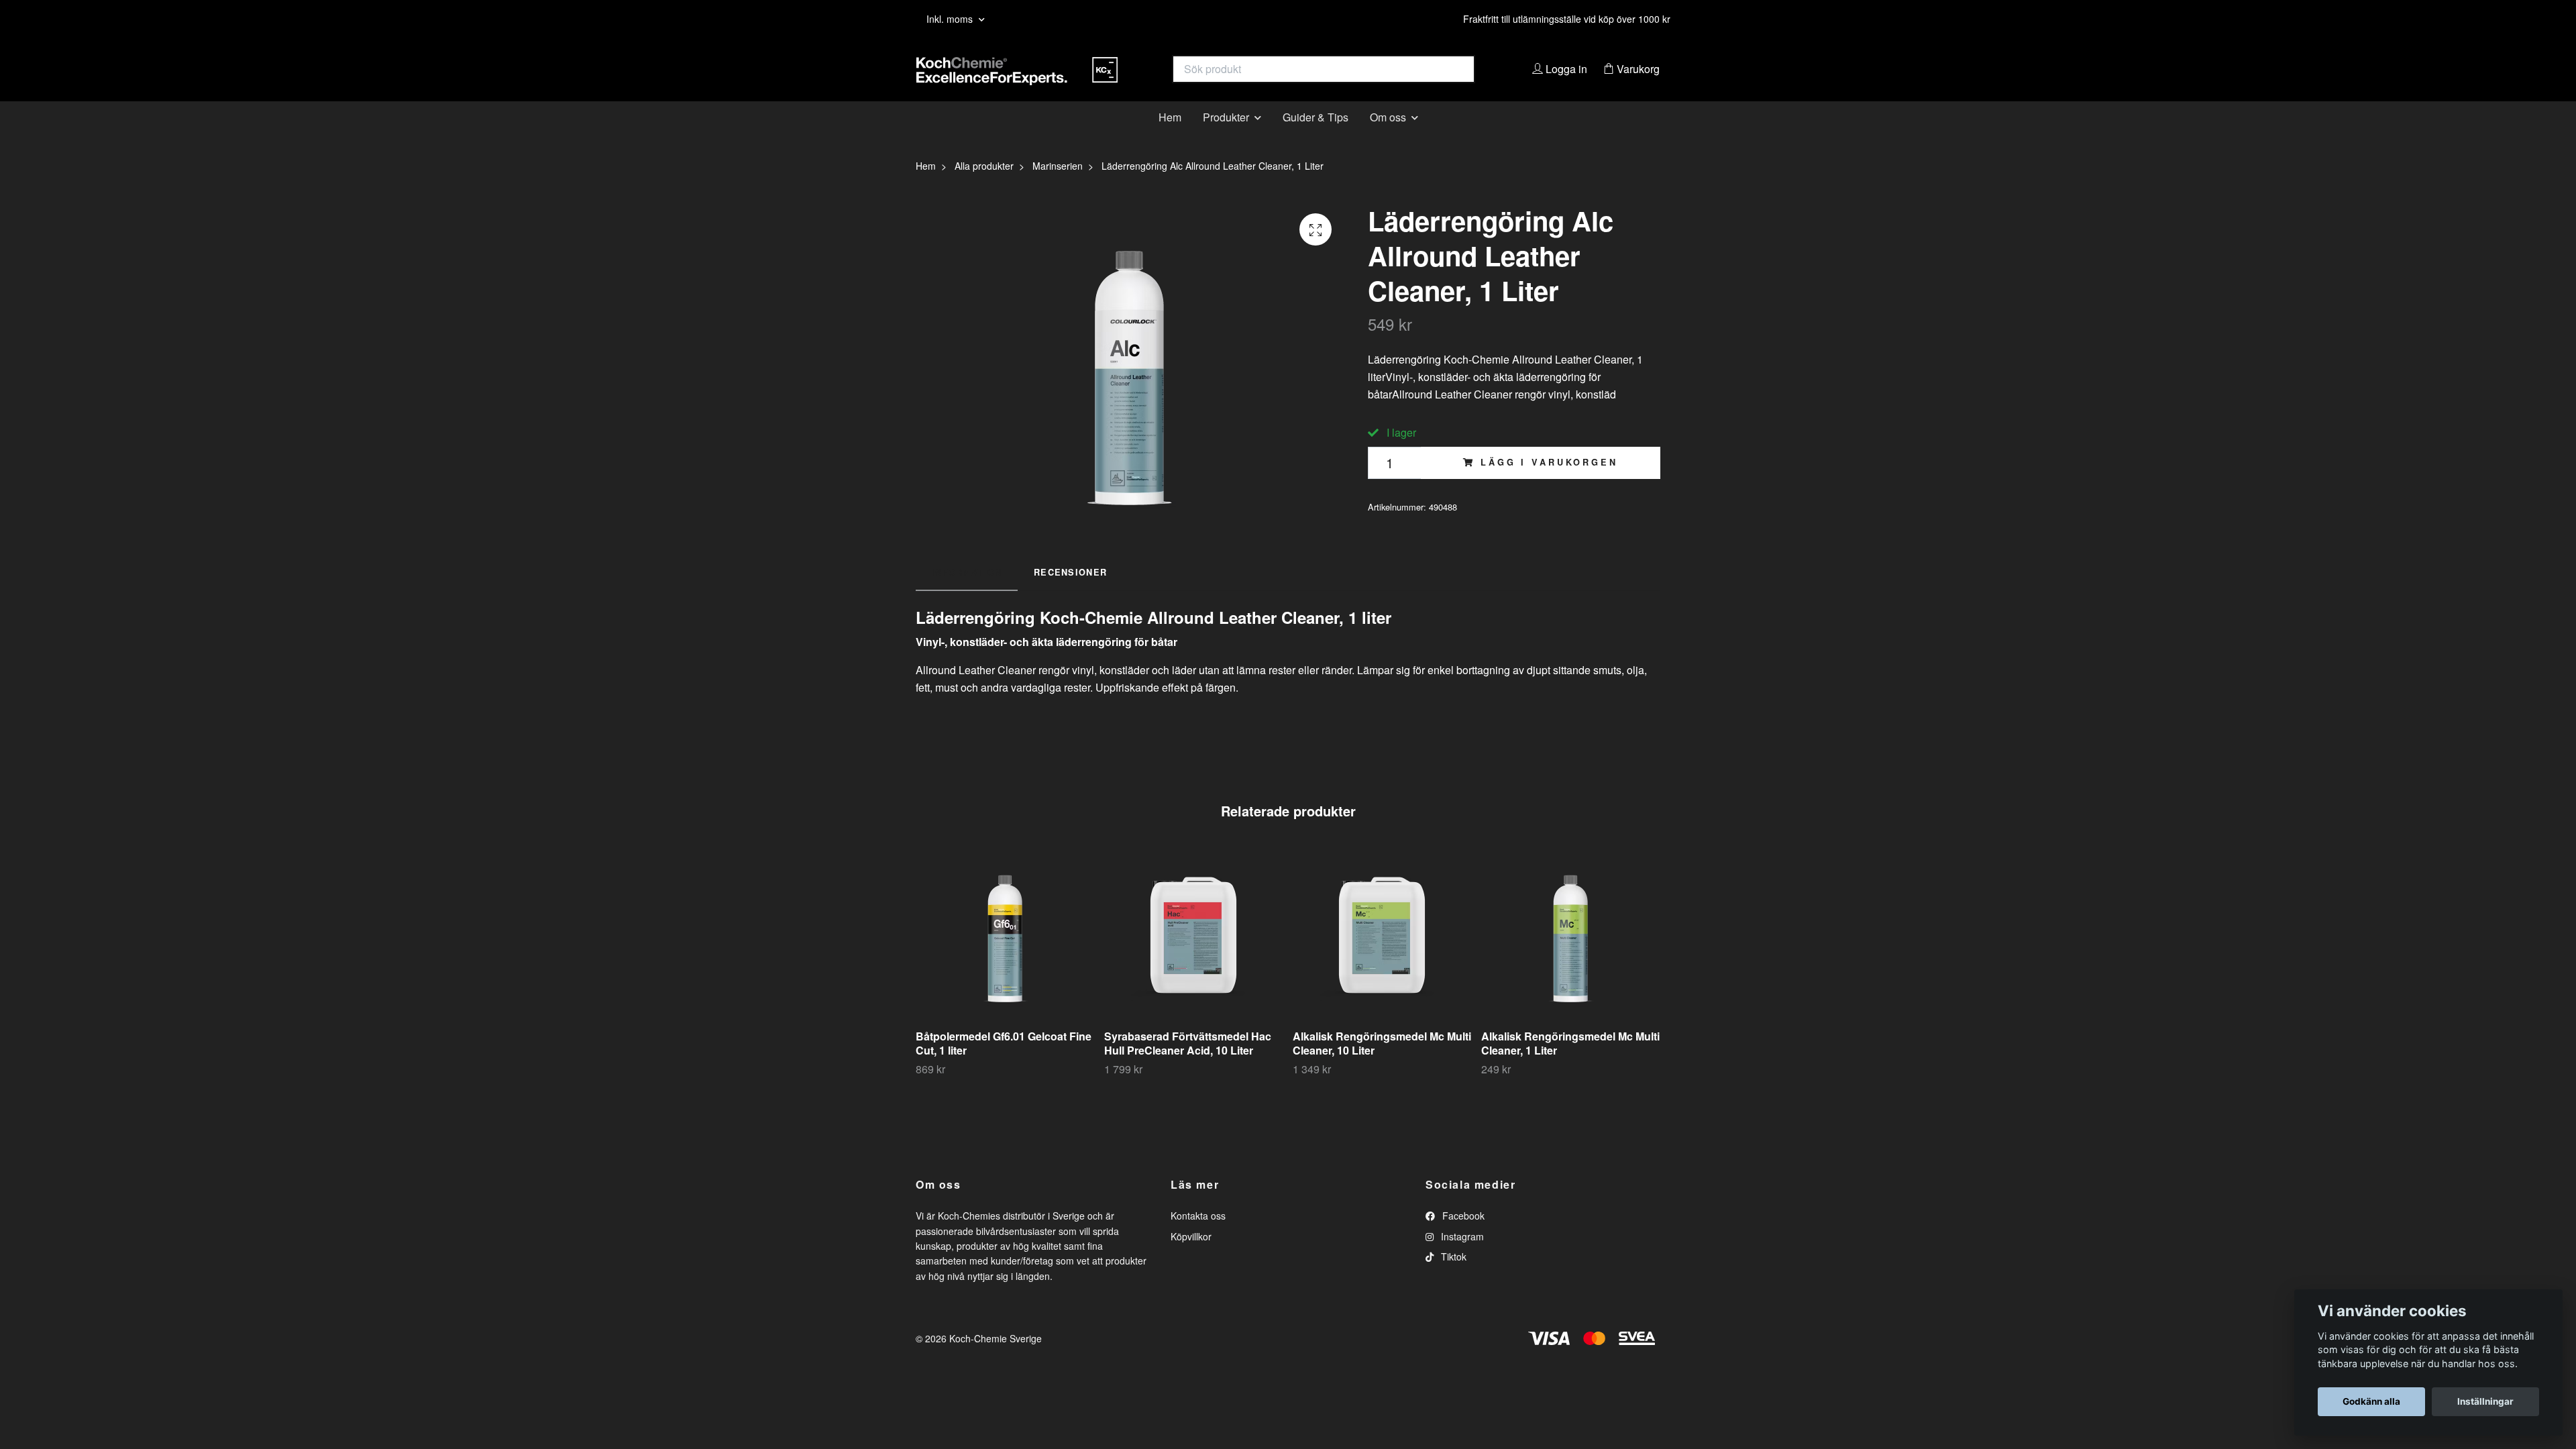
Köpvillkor (1191, 1256)
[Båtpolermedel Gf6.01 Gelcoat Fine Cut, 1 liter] (1005, 956)
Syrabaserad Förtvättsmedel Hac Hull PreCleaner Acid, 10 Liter (1188, 1064)
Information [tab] (967, 592)
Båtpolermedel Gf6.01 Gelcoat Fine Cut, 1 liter (1004, 1064)
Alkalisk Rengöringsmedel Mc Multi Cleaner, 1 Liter (1570, 1064)
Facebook (1462, 1236)
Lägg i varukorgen (1549, 483)
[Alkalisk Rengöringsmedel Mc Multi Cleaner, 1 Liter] (1570, 956)
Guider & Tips (1316, 137)
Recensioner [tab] (1070, 592)
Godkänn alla (2371, 1401)
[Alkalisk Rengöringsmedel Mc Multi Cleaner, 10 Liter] (1382, 956)
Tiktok (1452, 1277)
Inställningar (2485, 1401)
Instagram (1461, 1256)
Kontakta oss (1198, 1236)
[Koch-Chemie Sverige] (1102, 79)
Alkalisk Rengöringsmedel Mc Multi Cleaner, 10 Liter (1382, 1064)
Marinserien (1058, 186)
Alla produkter (984, 186)
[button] (1718, 983)
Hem (1170, 137)
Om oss (1388, 137)
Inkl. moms (951, 19)
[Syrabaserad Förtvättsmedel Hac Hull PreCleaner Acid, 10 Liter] (1193, 956)
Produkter (1226, 137)
